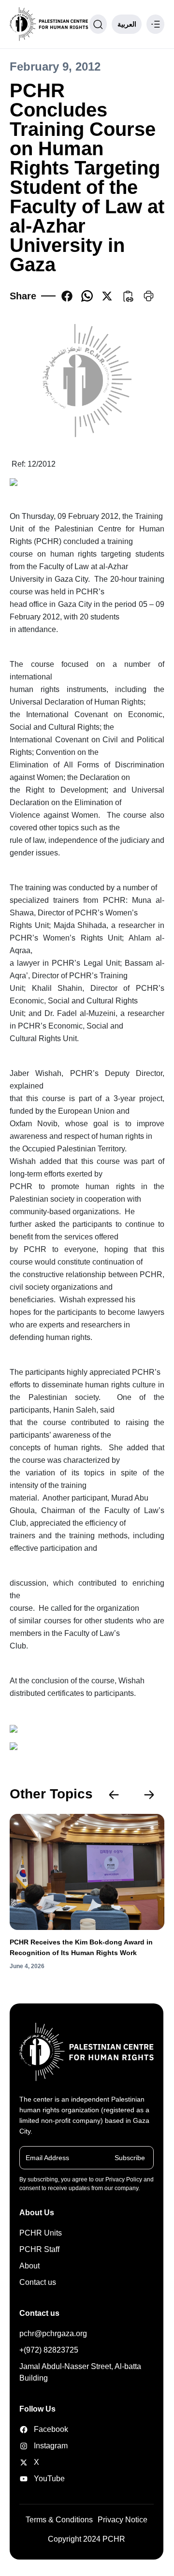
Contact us (38, 2282)
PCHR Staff (39, 2249)
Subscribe (130, 2157)
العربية (127, 24)
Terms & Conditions (59, 2520)
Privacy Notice (123, 2520)
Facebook (43, 2429)
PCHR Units (41, 2233)
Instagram (43, 2446)
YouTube (43, 2479)
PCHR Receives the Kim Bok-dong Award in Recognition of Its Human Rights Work (81, 1947)
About (29, 2266)
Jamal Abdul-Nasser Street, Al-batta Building (80, 2372)
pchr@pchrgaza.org (53, 2333)
